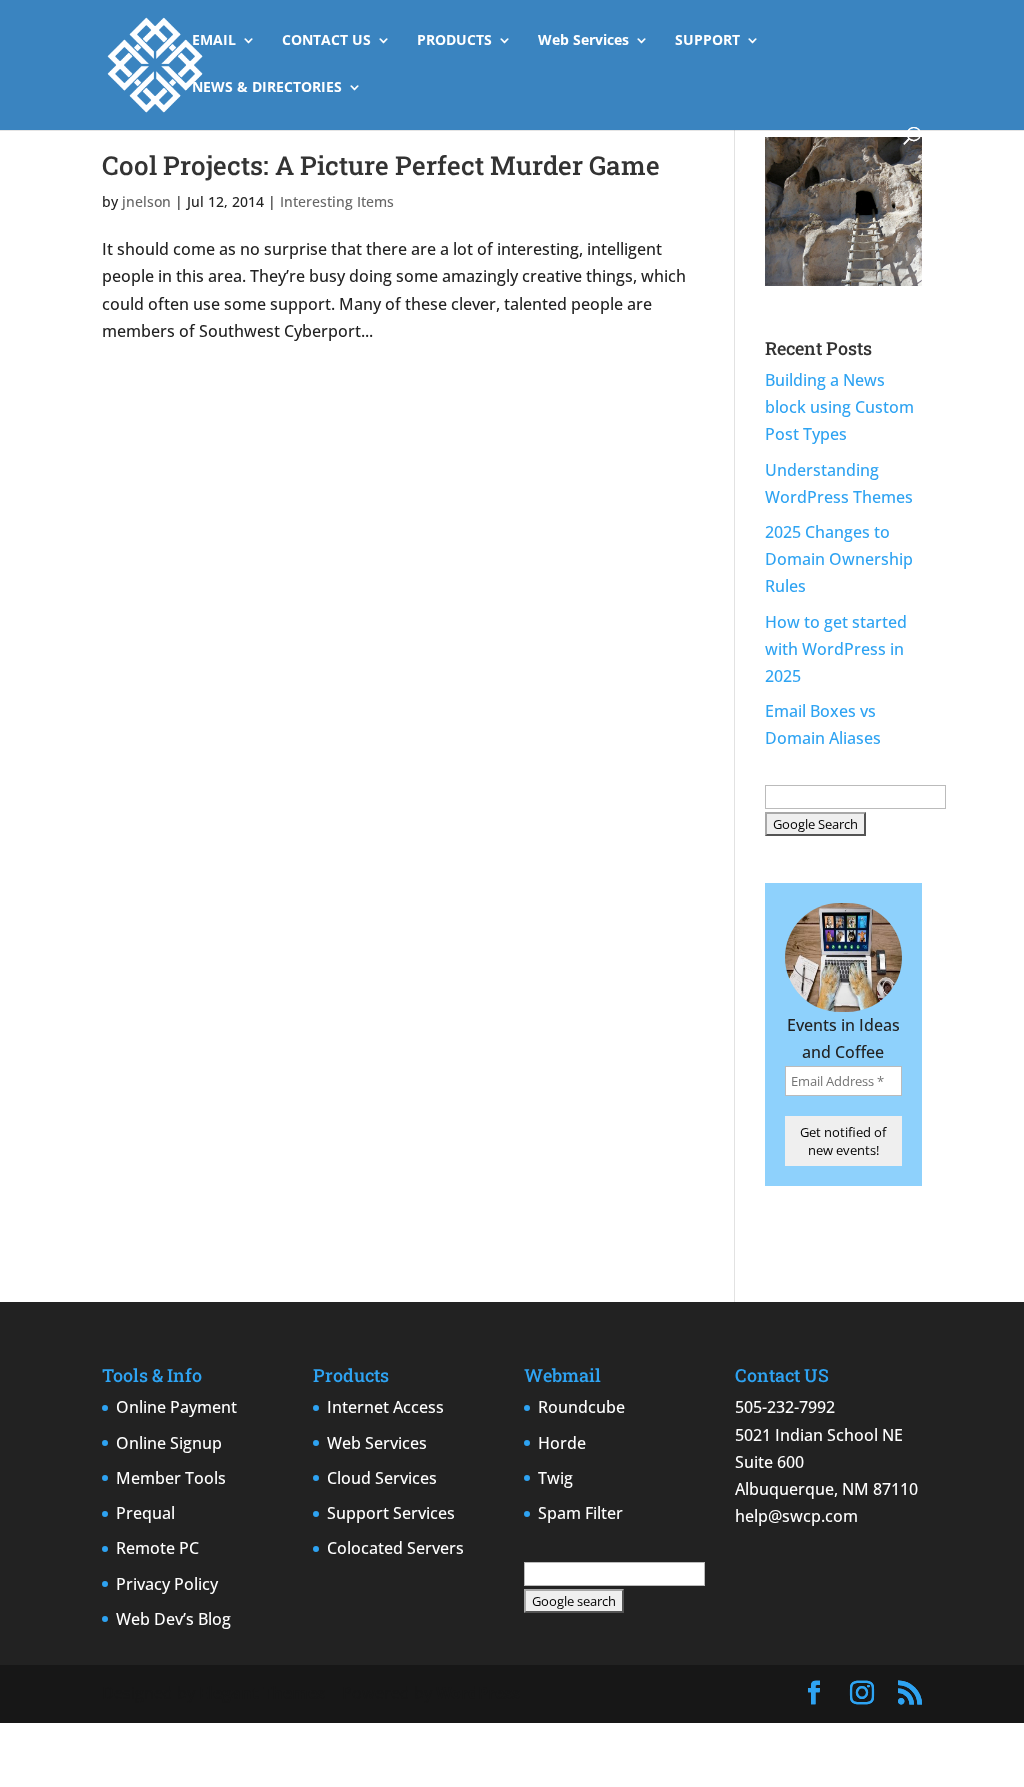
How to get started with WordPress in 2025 (836, 649)
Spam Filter (580, 1513)
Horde (562, 1443)
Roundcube (581, 1407)
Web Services (583, 41)
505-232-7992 (785, 1407)
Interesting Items (337, 201)
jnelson (146, 201)
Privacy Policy (167, 1584)
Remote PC (157, 1548)
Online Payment (176, 1407)
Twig (555, 1478)
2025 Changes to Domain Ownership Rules (839, 559)
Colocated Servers (395, 1548)
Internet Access (385, 1407)
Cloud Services (382, 1478)
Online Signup (169, 1443)
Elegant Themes (262, 1693)
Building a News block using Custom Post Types (839, 407)
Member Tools (171, 1478)
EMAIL (214, 41)
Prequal (145, 1513)
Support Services (391, 1513)
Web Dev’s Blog (173, 1619)
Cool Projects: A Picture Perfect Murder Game (381, 165)
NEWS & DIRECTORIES (267, 88)
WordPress (478, 1693)
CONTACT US (326, 41)
